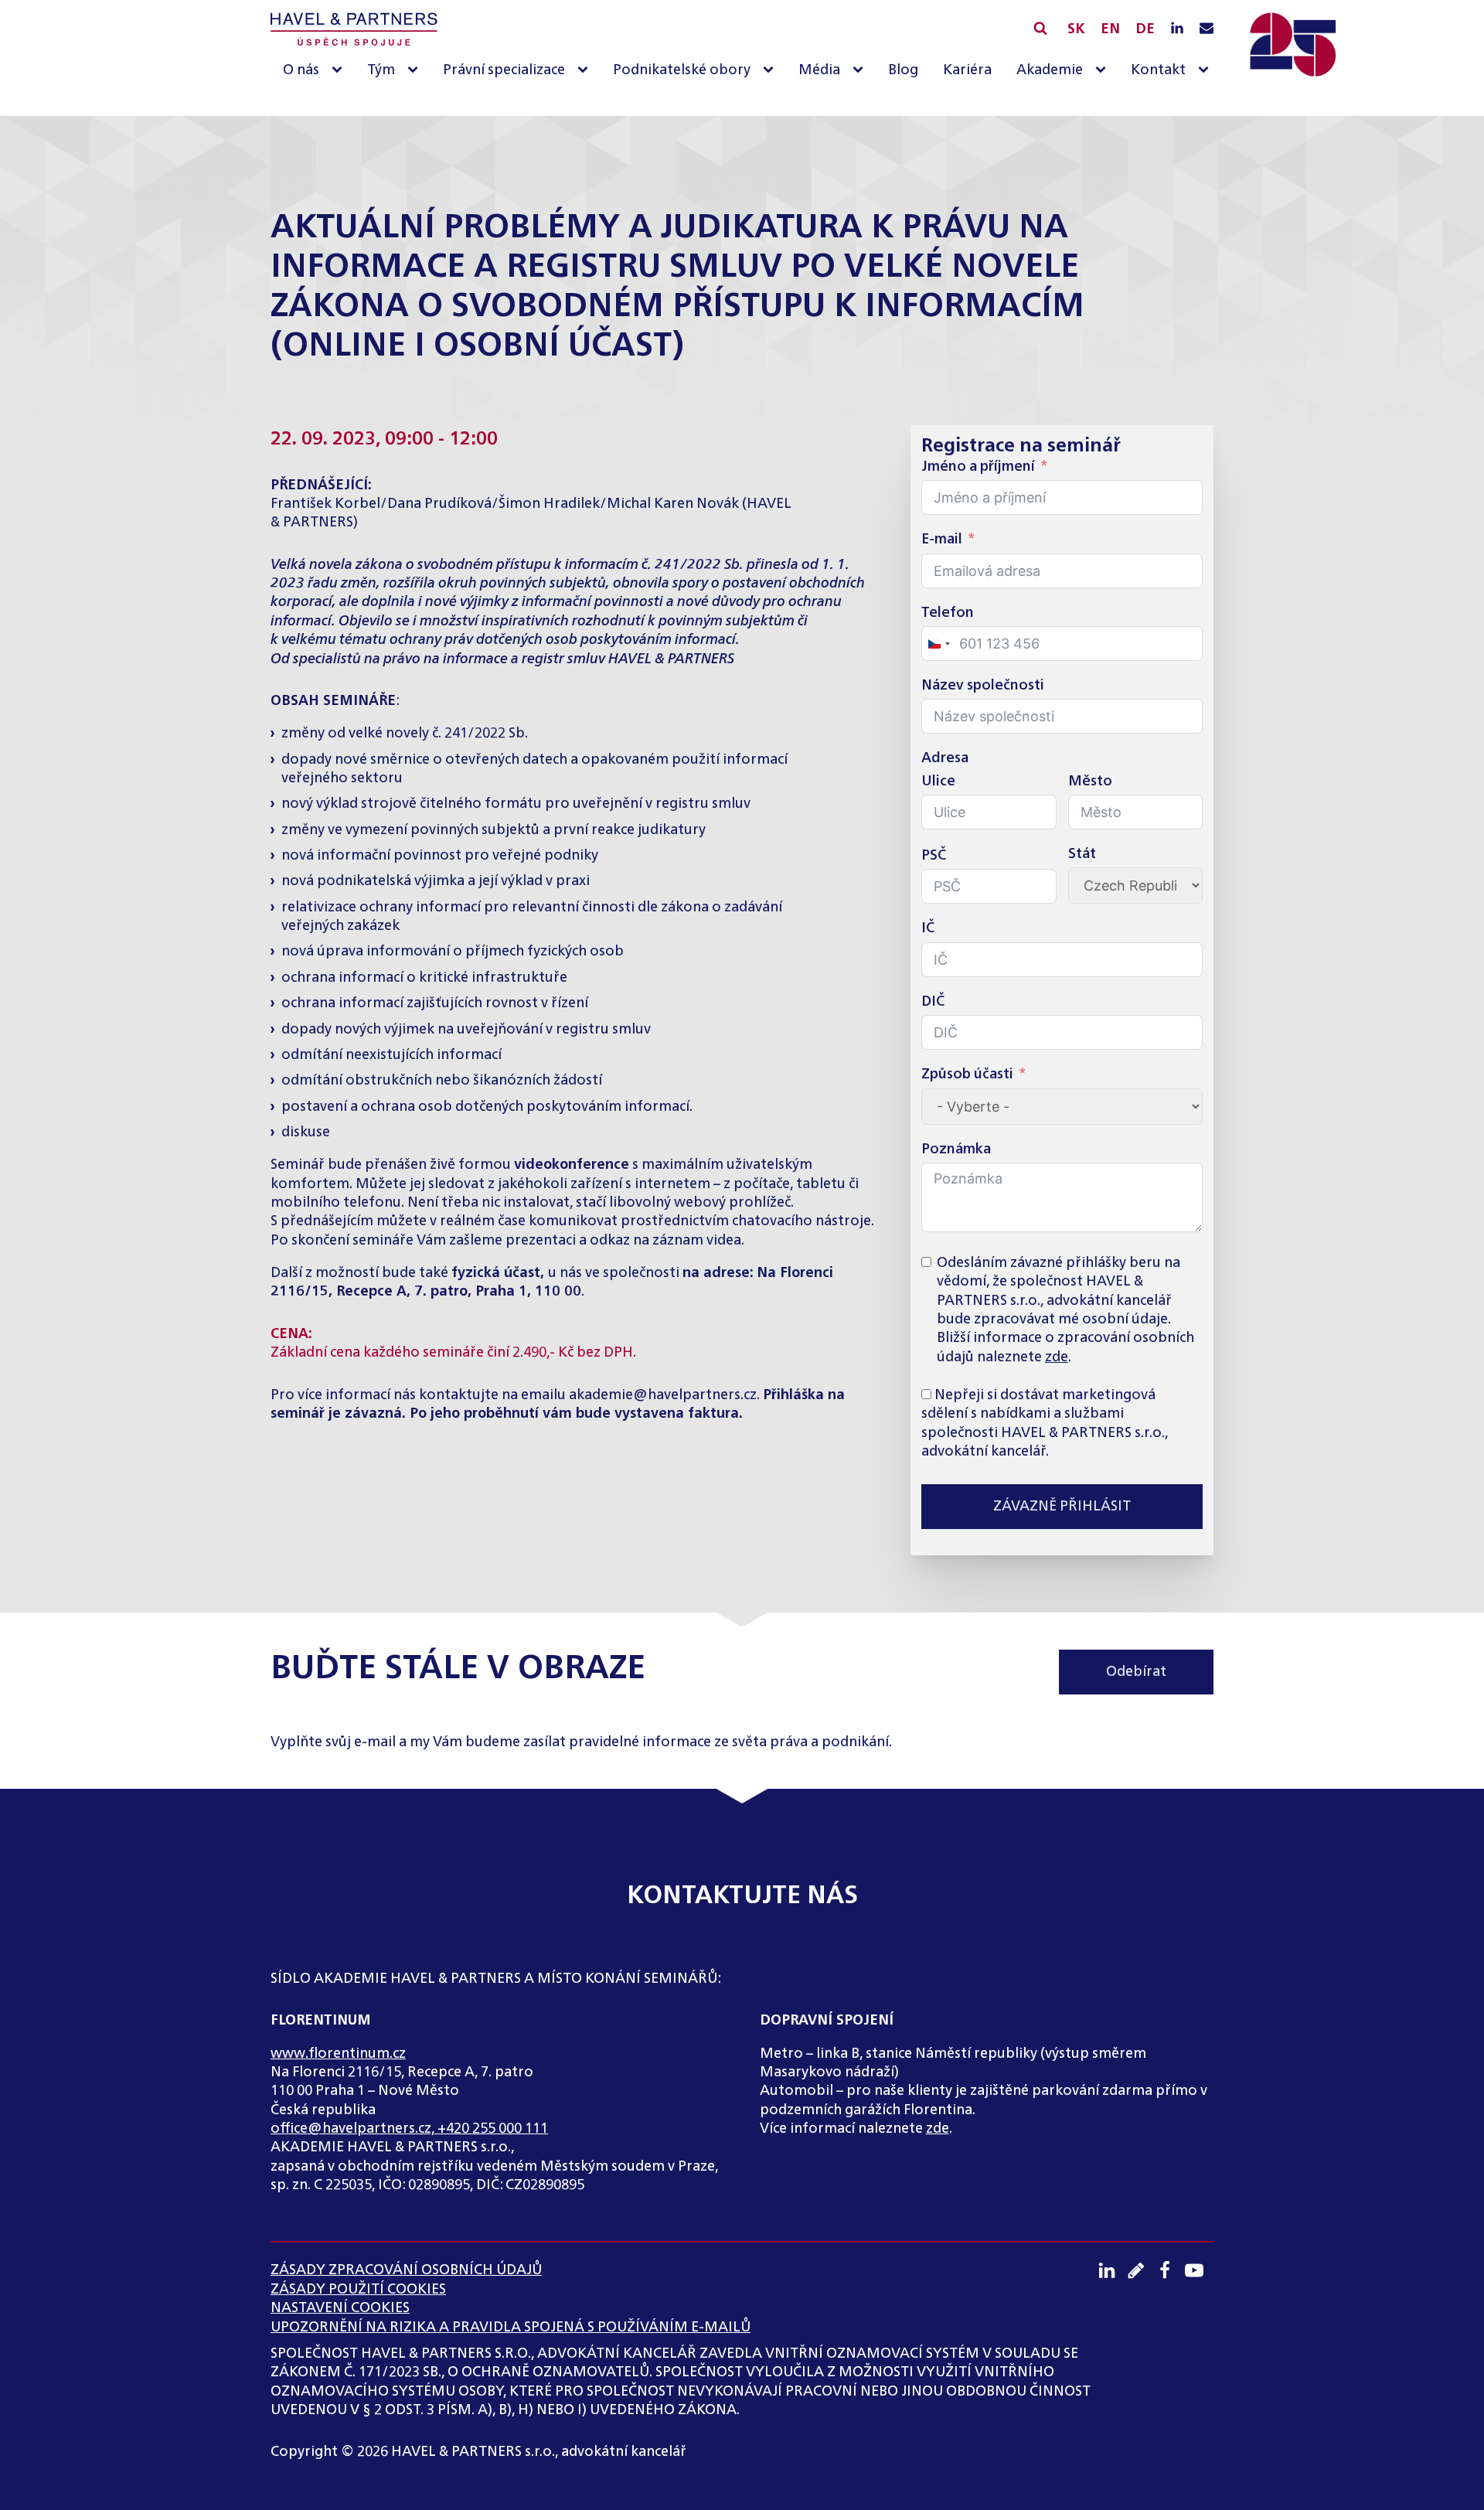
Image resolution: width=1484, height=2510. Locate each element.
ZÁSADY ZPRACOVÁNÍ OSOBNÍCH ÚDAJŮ (406, 2270)
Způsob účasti (967, 1074)
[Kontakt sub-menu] (1207, 71)
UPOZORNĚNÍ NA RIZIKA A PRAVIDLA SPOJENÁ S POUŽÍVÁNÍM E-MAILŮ (511, 2328)
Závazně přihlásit (1062, 1507)
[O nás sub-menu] (340, 71)
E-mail (942, 540)
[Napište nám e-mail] (1207, 29)
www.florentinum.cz (338, 2054)
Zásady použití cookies (358, 2290)
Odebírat (1136, 1672)
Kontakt (1158, 70)
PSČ (934, 856)
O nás (301, 70)
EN (1110, 29)
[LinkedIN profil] (1177, 29)
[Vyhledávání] (1040, 28)
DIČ (933, 1002)
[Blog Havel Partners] (1142, 2270)
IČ (928, 928)
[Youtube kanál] (1200, 2270)
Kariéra (967, 70)
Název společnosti (983, 686)
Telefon (948, 613)
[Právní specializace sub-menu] (586, 71)
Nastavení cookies (340, 2308)
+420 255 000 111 (493, 2129)
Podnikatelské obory (682, 70)
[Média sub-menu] (861, 71)
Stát (1082, 854)
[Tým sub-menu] (416, 71)
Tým (381, 70)
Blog (903, 70)
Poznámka (956, 1149)
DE (1145, 29)
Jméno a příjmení (978, 467)
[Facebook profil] (1170, 2270)
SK (1076, 29)
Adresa (945, 758)
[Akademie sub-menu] (1104, 71)
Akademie (1050, 70)
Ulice (938, 782)
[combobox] (938, 644)
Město (1090, 782)
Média (819, 70)
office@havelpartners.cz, (354, 2129)
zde (1057, 1357)
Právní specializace (504, 70)
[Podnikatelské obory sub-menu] (771, 71)
